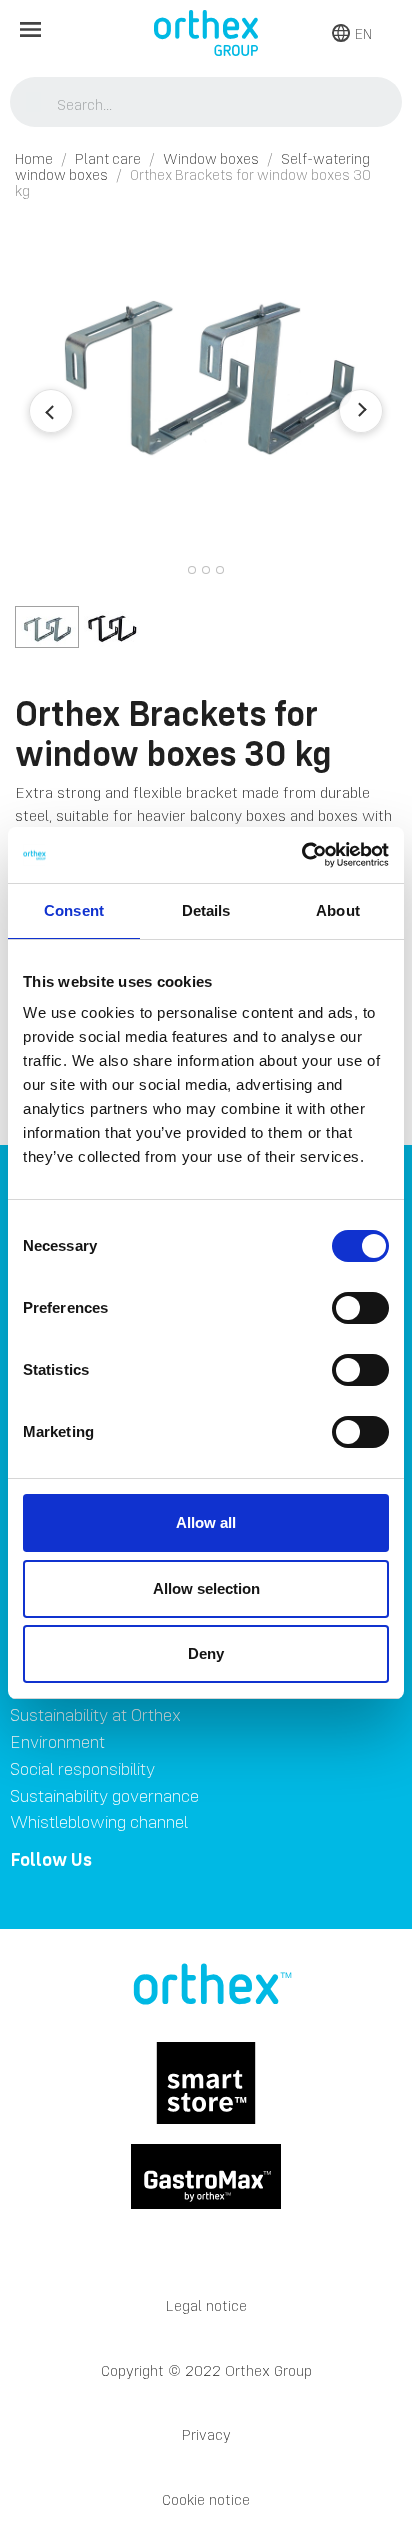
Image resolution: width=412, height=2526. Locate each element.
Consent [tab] (74, 910)
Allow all (206, 1522)
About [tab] (338, 910)
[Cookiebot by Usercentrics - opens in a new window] (301, 855)
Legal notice (206, 2305)
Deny (206, 1653)
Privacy (206, 2434)
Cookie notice (206, 2499)
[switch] (360, 1308)
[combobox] (206, 104)
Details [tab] (206, 910)
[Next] (361, 411)
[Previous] (51, 411)
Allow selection (206, 1588)
